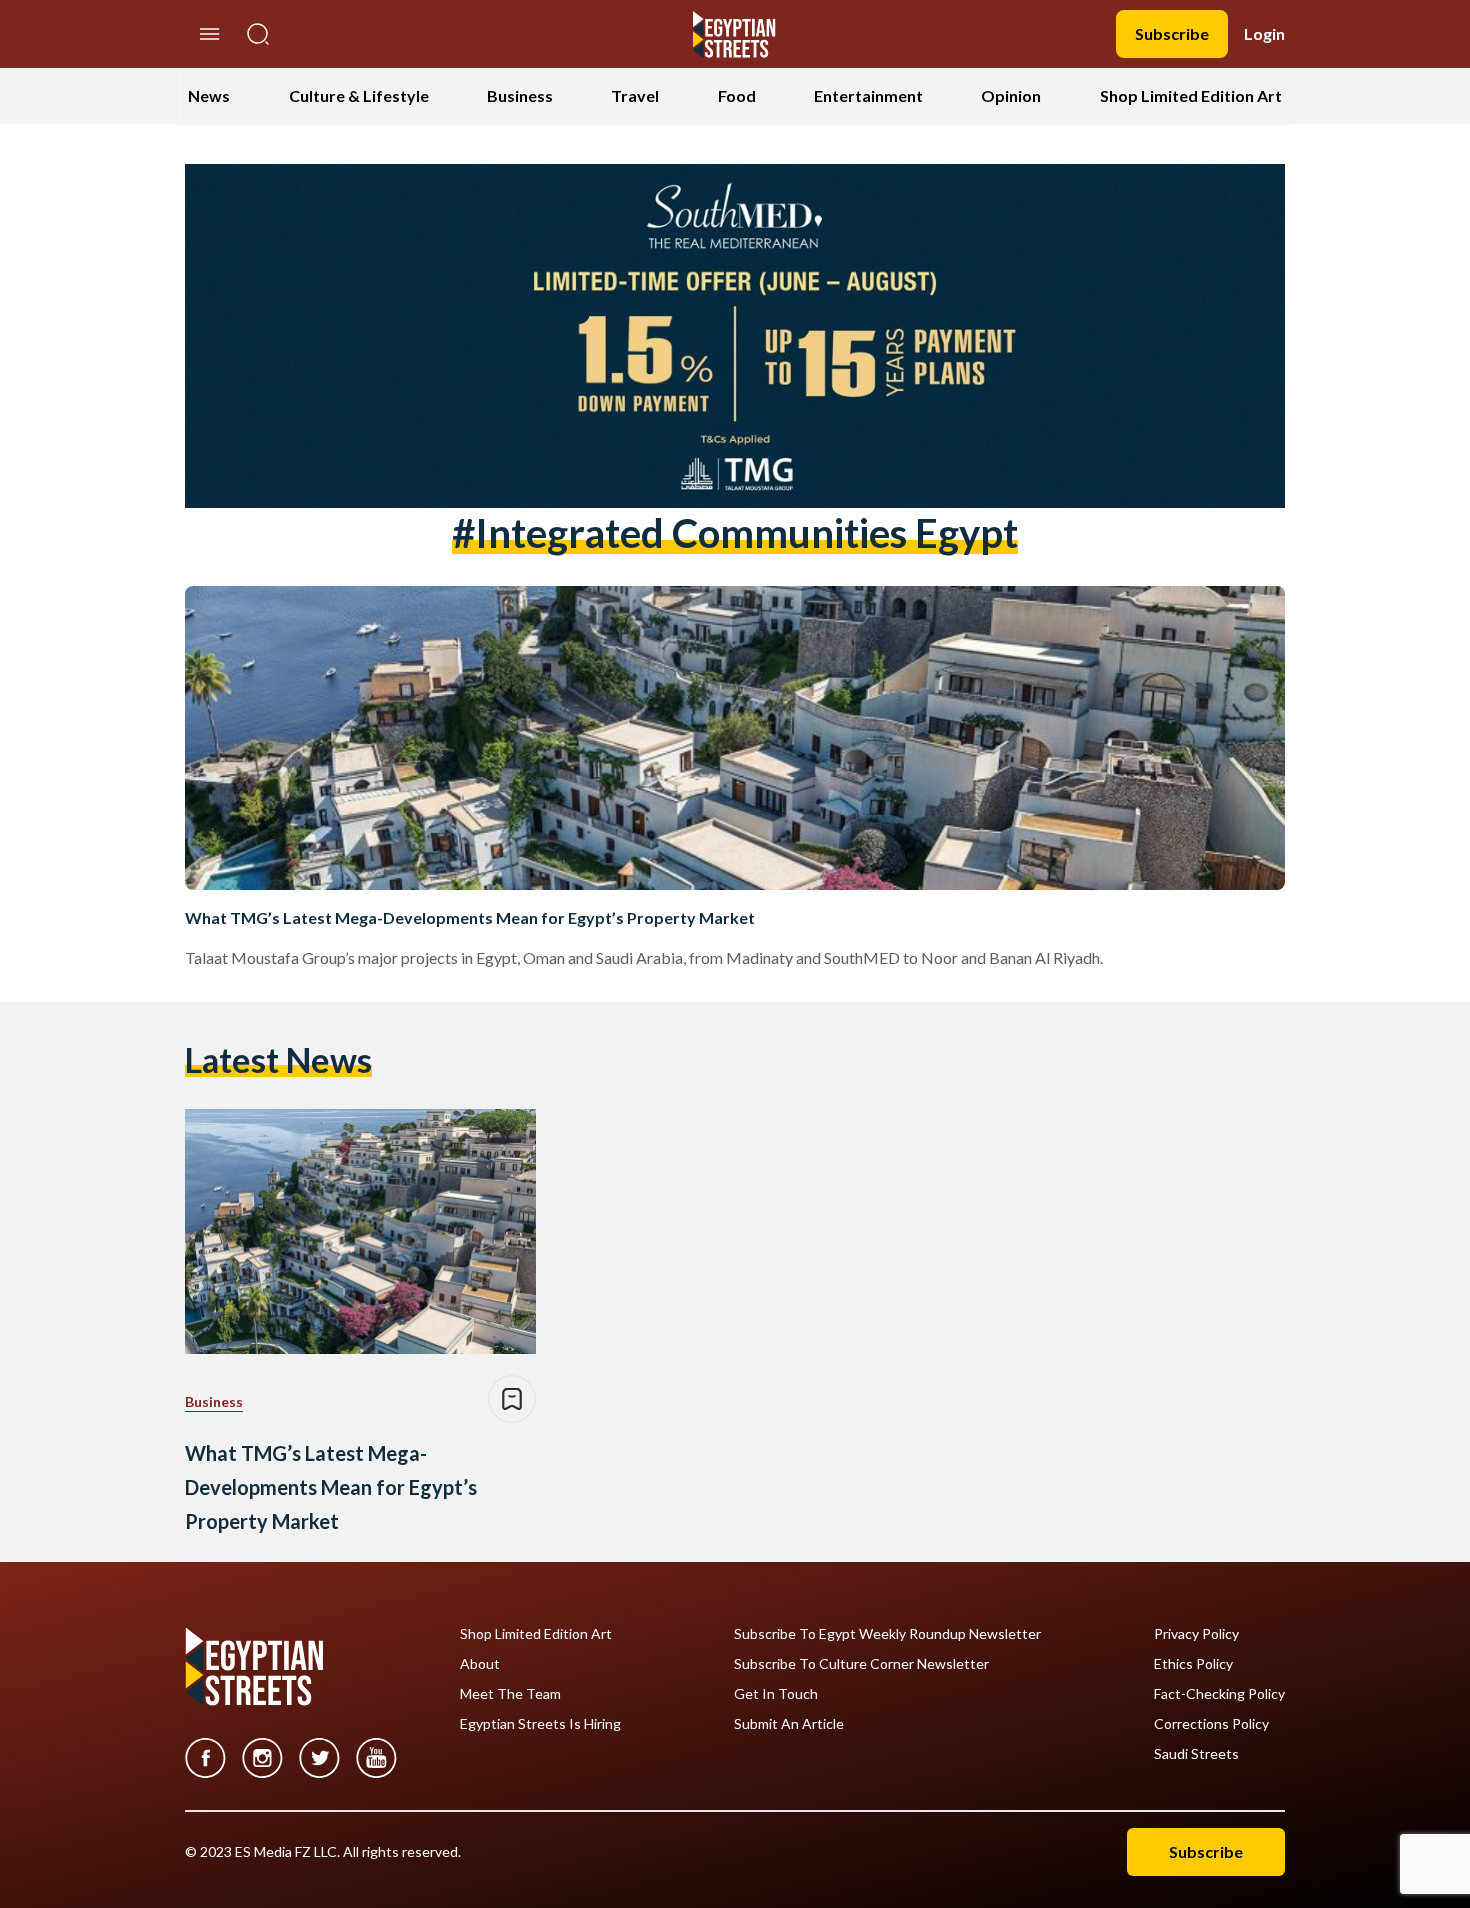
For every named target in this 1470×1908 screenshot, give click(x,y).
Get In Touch (776, 1694)
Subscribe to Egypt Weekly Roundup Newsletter (887, 1634)
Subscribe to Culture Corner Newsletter (861, 1664)
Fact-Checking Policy (1219, 1694)
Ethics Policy (1193, 1664)
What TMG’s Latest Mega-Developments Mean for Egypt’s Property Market (470, 917)
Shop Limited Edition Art (1191, 95)
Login (1264, 33)
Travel (635, 95)
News (209, 95)
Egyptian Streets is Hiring (540, 1724)
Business (520, 95)
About (480, 1664)
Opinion (1011, 95)
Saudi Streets (1196, 1754)
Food (737, 95)
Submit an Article (789, 1724)
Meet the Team (510, 1694)
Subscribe (1172, 33)
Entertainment (868, 95)
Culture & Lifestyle (359, 95)
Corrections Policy (1211, 1724)
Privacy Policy (1196, 1634)
